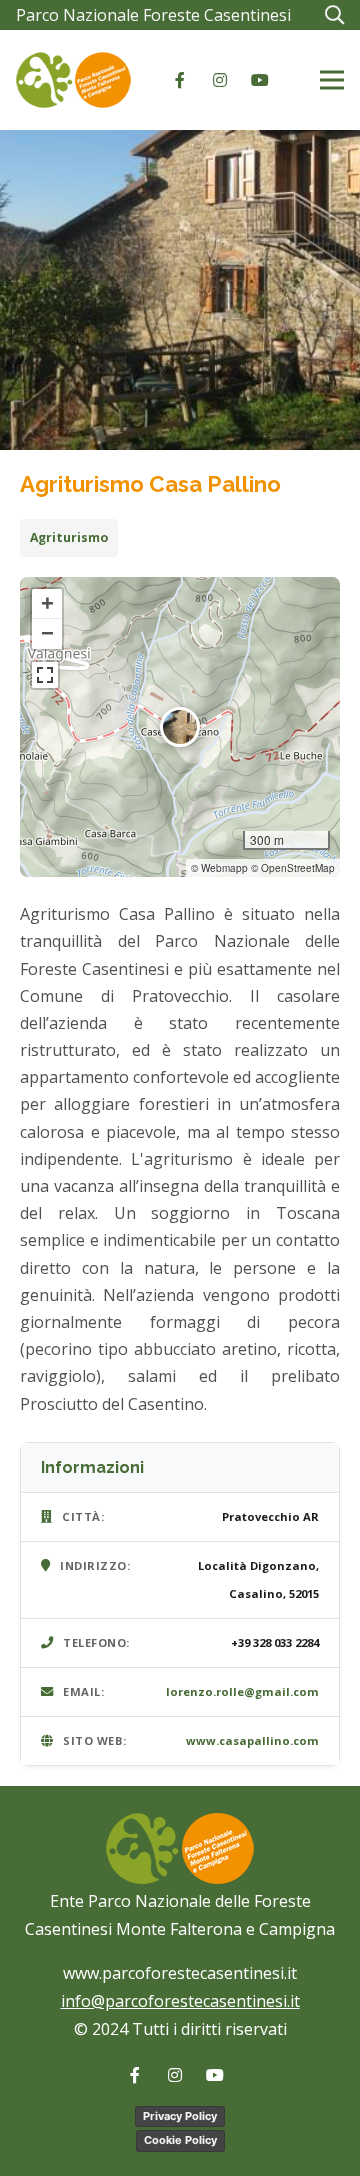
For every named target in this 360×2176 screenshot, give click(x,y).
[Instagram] (220, 80)
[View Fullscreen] (45, 675)
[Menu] (332, 80)
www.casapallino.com (252, 1740)
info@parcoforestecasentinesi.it (180, 2001)
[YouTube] (260, 80)
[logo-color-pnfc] (73, 80)
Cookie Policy (180, 2140)
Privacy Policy (180, 2116)
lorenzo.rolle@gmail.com (242, 1691)
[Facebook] (180, 80)
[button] (334, 15)
